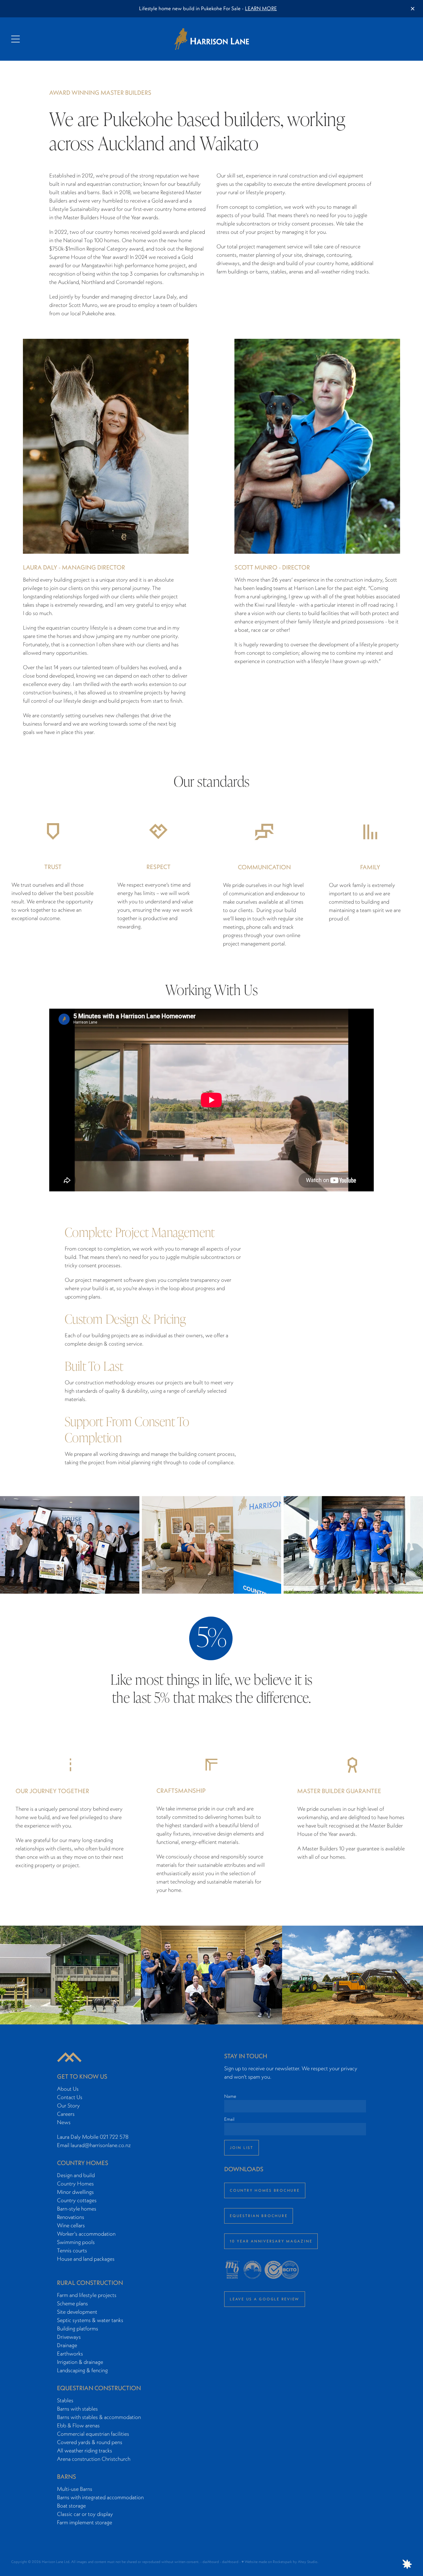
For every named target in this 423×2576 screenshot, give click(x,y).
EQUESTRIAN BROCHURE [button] (259, 2216)
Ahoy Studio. (308, 2562)
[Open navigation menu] (61, 39)
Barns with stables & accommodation (99, 2417)
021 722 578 (114, 2137)
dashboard (211, 2562)
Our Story (68, 2105)
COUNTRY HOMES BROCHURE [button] (265, 2190)
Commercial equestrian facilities (93, 2434)
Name (230, 2096)
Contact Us (70, 2097)
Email (229, 2119)
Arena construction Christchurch (94, 2459)
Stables (65, 2400)
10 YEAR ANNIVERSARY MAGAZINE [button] (271, 2241)
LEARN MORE (261, 8)
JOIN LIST (242, 2148)
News (64, 2122)
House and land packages (86, 2259)
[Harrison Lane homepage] (211, 39)
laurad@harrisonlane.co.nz (101, 2145)
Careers (66, 2114)
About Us (68, 2089)
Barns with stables (77, 2409)
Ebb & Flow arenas (78, 2425)
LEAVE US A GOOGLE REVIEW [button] (265, 2299)
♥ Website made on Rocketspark (267, 2562)
